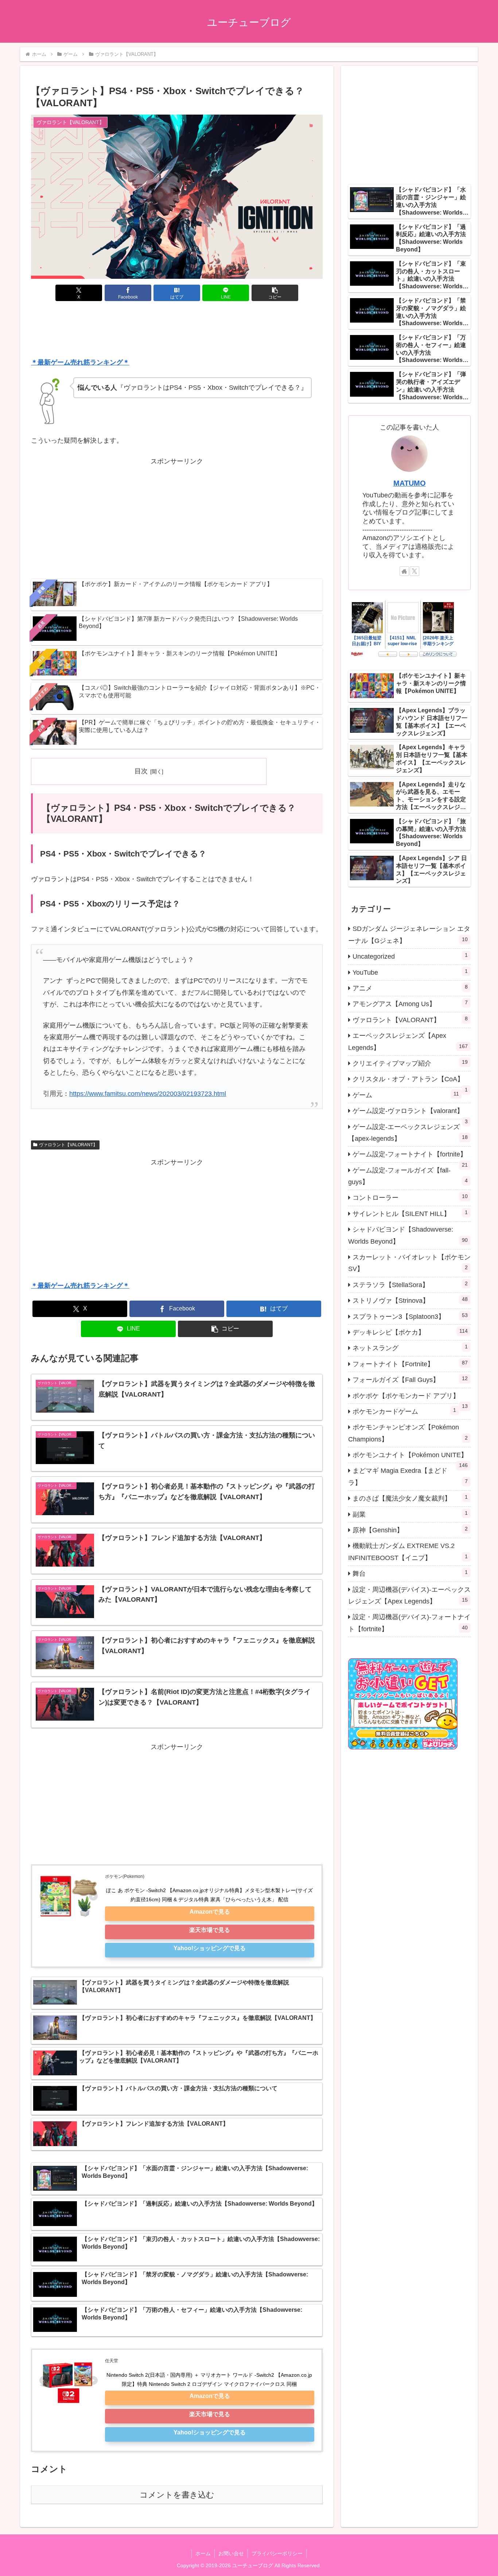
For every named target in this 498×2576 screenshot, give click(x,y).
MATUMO (410, 483)
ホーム (203, 2553)
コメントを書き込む (177, 2495)
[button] (275, 293)
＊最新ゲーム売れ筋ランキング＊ (80, 362)
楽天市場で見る (210, 1930)
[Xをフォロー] (415, 571)
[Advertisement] (177, 331)
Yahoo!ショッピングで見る (210, 1948)
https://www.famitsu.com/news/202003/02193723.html (148, 1094)
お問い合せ (231, 2553)
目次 (141, 771)
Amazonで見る (210, 1911)
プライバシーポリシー (277, 2553)
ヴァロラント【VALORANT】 (68, 1145)
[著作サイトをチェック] (404, 571)
